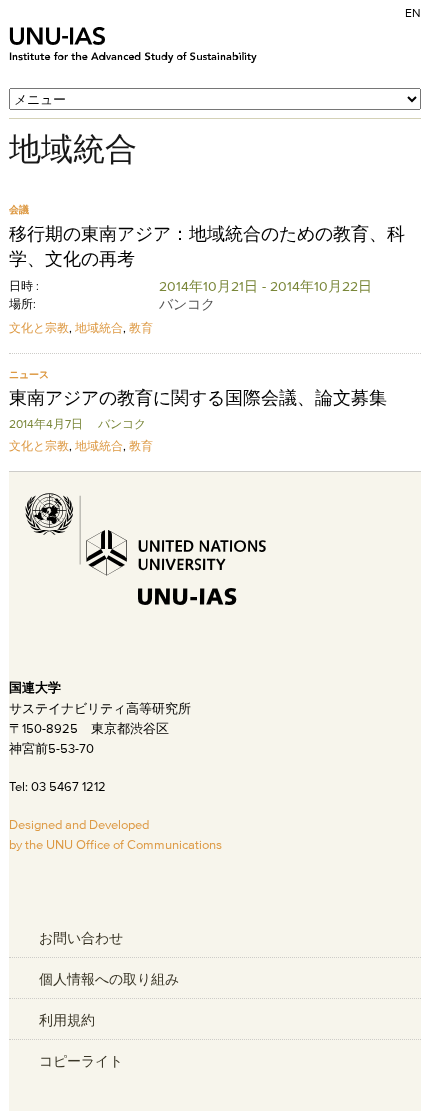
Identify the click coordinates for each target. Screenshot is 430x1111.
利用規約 (67, 1020)
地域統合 (99, 327)
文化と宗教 (39, 327)
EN (413, 12)
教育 (141, 327)
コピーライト (81, 1061)
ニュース (29, 374)
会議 (19, 209)
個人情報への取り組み (109, 979)
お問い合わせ (81, 938)
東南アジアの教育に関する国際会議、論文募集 (198, 398)
